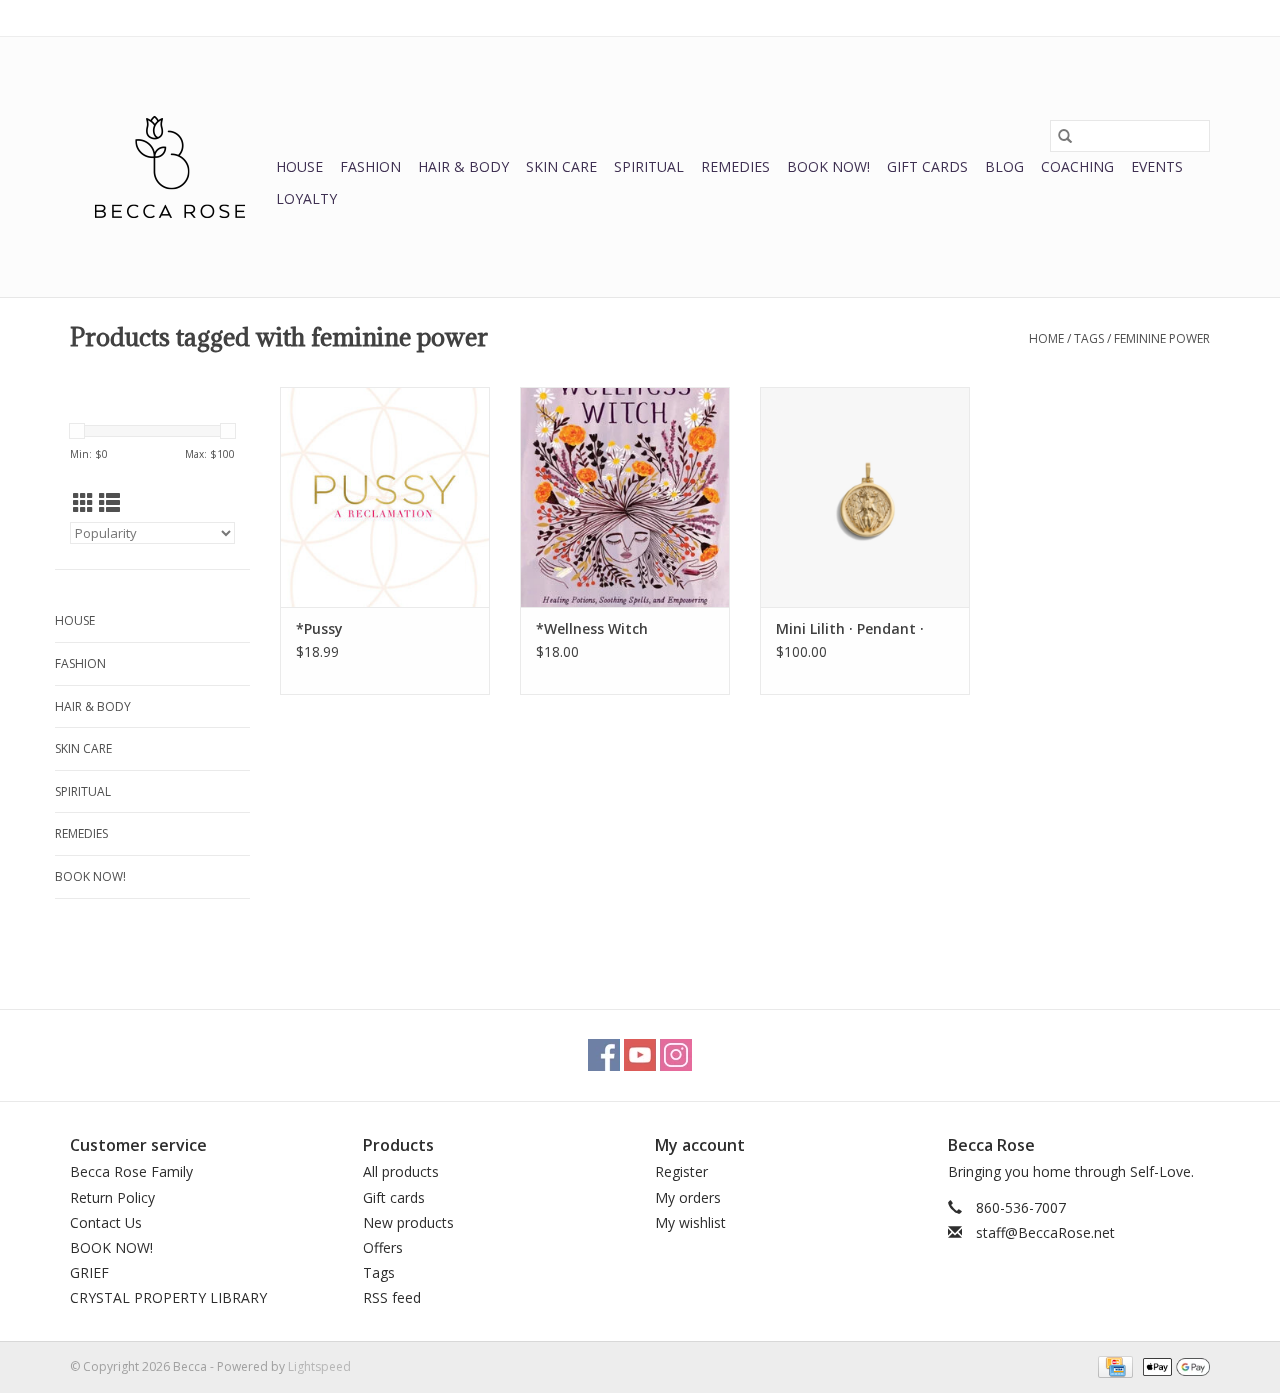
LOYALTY (306, 198)
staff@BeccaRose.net (1045, 1232)
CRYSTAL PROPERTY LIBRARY (168, 1297)
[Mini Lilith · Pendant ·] (865, 497)
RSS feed (392, 1297)
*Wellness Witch (592, 628)
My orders (688, 1197)
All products (401, 1171)
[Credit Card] (1113, 1365)
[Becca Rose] (170, 167)
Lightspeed (319, 1366)
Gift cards (927, 166)
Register (681, 1171)
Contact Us (106, 1222)
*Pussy (319, 628)
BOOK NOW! (828, 166)
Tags (1089, 338)
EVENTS (1157, 166)
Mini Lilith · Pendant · (850, 628)
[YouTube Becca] (640, 1055)
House (299, 166)
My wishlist (690, 1222)
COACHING (1077, 166)
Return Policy (112, 1197)
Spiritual (649, 166)
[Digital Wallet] (1173, 1365)
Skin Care (561, 166)
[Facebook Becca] (604, 1055)
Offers (383, 1247)
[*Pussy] (385, 497)
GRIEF (89, 1272)
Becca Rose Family (131, 1171)
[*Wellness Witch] (625, 497)
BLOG (1004, 166)
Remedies (735, 166)
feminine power (1162, 338)
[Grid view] (83, 503)
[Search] (1065, 136)
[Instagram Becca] (676, 1055)
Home (1046, 338)
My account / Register (1148, 17)
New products (408, 1222)
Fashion (370, 166)
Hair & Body (463, 166)
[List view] (109, 503)
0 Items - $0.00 (1001, 17)
